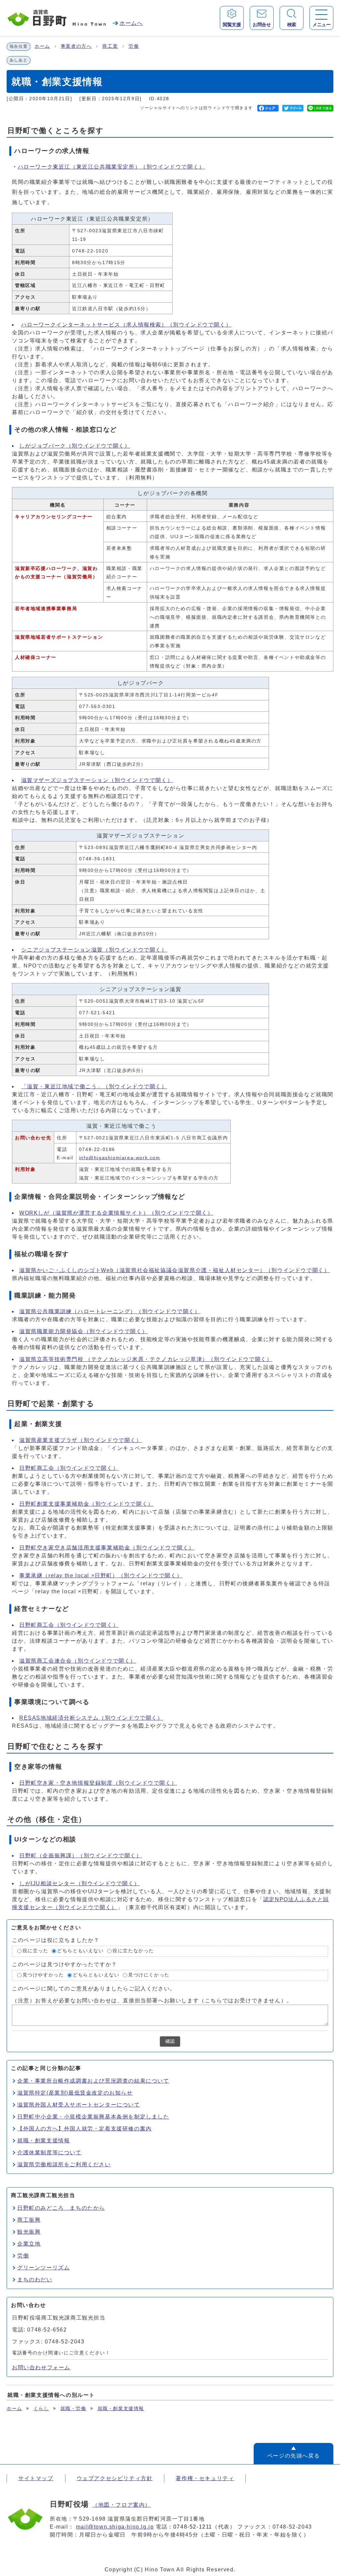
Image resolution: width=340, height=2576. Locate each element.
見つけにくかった (149, 1975)
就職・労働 (73, 2409)
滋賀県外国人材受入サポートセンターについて (79, 2105)
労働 (134, 46)
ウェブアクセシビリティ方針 (115, 2478)
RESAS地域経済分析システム (91, 1718)
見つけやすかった (43, 1975)
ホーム (42, 46)
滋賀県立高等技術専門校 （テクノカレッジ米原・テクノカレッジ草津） (146, 1359)
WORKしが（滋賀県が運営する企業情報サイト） (116, 1213)
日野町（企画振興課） (81, 1856)
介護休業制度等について (49, 2152)
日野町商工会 (69, 1468)
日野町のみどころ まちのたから (61, 2208)
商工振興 (29, 2220)
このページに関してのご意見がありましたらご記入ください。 (94, 1989)
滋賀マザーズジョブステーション (97, 780)
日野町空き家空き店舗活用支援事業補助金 (107, 1548)
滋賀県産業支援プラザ (81, 1440)
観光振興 (29, 2232)
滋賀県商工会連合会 (78, 1661)
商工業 (110, 46)
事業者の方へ (76, 46)
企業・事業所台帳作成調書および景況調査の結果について (93, 2081)
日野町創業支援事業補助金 (86, 1504)
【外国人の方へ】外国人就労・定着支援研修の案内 (85, 2129)
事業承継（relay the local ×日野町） (101, 1575)
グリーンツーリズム (43, 2268)
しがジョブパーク (75, 446)
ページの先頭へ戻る (294, 2456)
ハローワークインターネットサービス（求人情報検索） (127, 325)
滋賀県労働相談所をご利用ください (64, 2164)
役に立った (36, 1951)
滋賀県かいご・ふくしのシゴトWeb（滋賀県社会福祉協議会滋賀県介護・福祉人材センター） (174, 1270)
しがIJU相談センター (80, 1883)
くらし (41, 2409)
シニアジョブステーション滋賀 (94, 950)
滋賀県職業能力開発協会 (84, 1331)
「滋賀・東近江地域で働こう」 (94, 1086)
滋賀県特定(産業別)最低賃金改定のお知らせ (75, 2093)
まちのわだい (35, 2280)
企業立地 (29, 2244)
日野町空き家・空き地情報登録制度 (98, 1783)
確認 (170, 2041)
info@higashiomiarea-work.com (120, 1158)
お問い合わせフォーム (41, 2367)
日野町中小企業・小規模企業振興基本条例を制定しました (93, 2117)
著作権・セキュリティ (205, 2478)
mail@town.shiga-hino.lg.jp (115, 2527)
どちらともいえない (80, 1951)
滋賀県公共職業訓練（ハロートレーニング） (110, 1311)
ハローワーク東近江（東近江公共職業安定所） (111, 167)
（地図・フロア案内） (122, 2505)
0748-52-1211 (193, 2527)
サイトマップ (36, 2478)
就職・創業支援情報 (43, 2141)
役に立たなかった (133, 1951)
